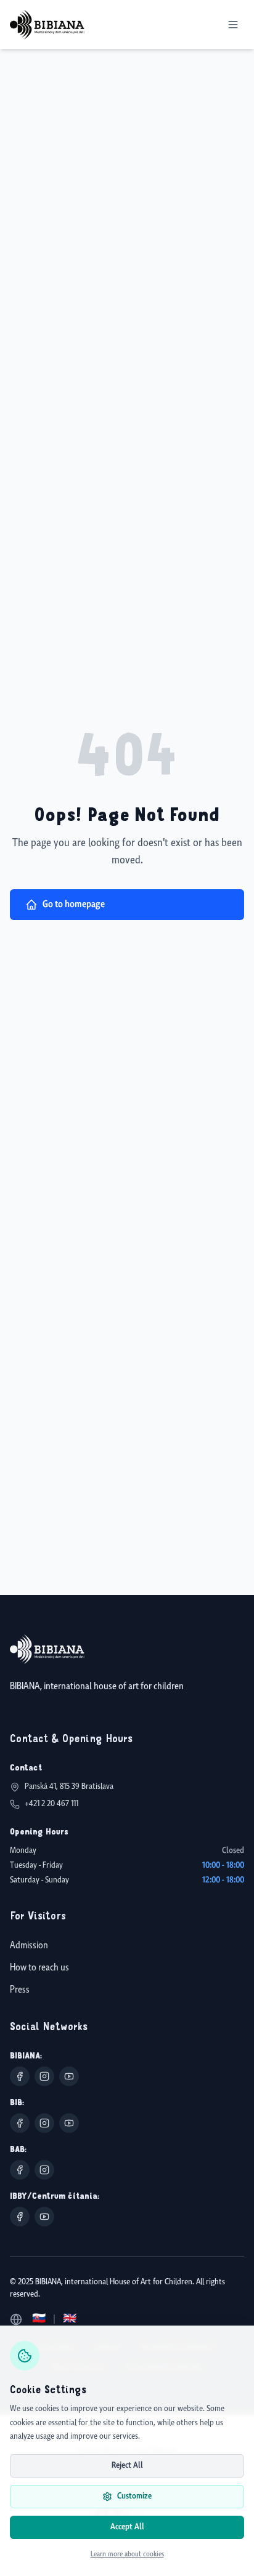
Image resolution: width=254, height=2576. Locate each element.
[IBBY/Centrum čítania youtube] (44, 2217)
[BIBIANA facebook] (20, 2076)
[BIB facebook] (20, 2123)
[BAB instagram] (44, 2170)
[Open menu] (233, 25)
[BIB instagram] (44, 2123)
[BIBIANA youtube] (69, 2076)
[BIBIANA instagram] (44, 2076)
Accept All (127, 2527)
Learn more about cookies (127, 2554)
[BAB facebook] (20, 2170)
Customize (134, 2496)
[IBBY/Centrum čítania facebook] (20, 2217)
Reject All (127, 2466)
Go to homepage (74, 904)
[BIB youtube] (69, 2123)
